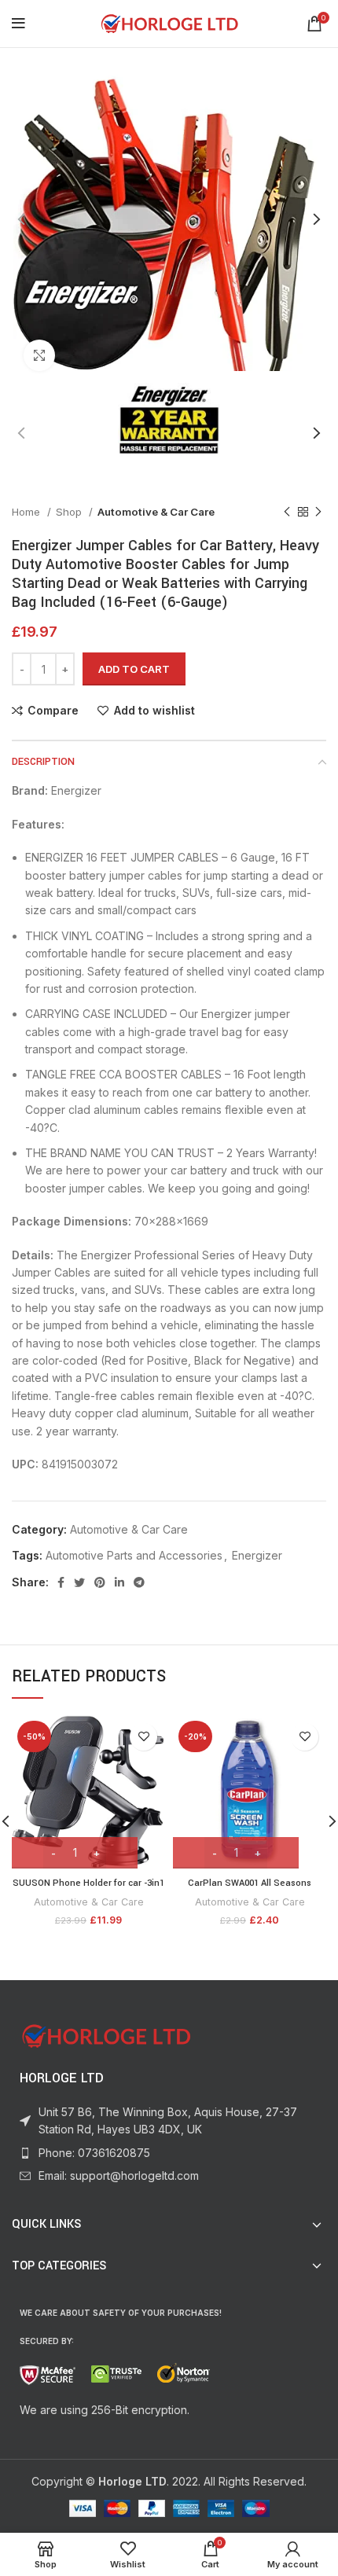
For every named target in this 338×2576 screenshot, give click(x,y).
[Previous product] (287, 513)
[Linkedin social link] (119, 1582)
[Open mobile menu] (18, 24)
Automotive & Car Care (156, 512)
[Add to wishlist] (143, 1737)
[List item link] (169, 2153)
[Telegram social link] (139, 1582)
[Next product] (318, 513)
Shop (70, 512)
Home (28, 512)
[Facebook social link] (61, 1582)
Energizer (257, 1555)
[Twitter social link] (79, 1582)
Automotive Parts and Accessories (134, 1555)
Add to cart (134, 669)
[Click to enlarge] (39, 355)
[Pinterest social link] (100, 1582)
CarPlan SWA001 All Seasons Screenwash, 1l (250, 1890)
